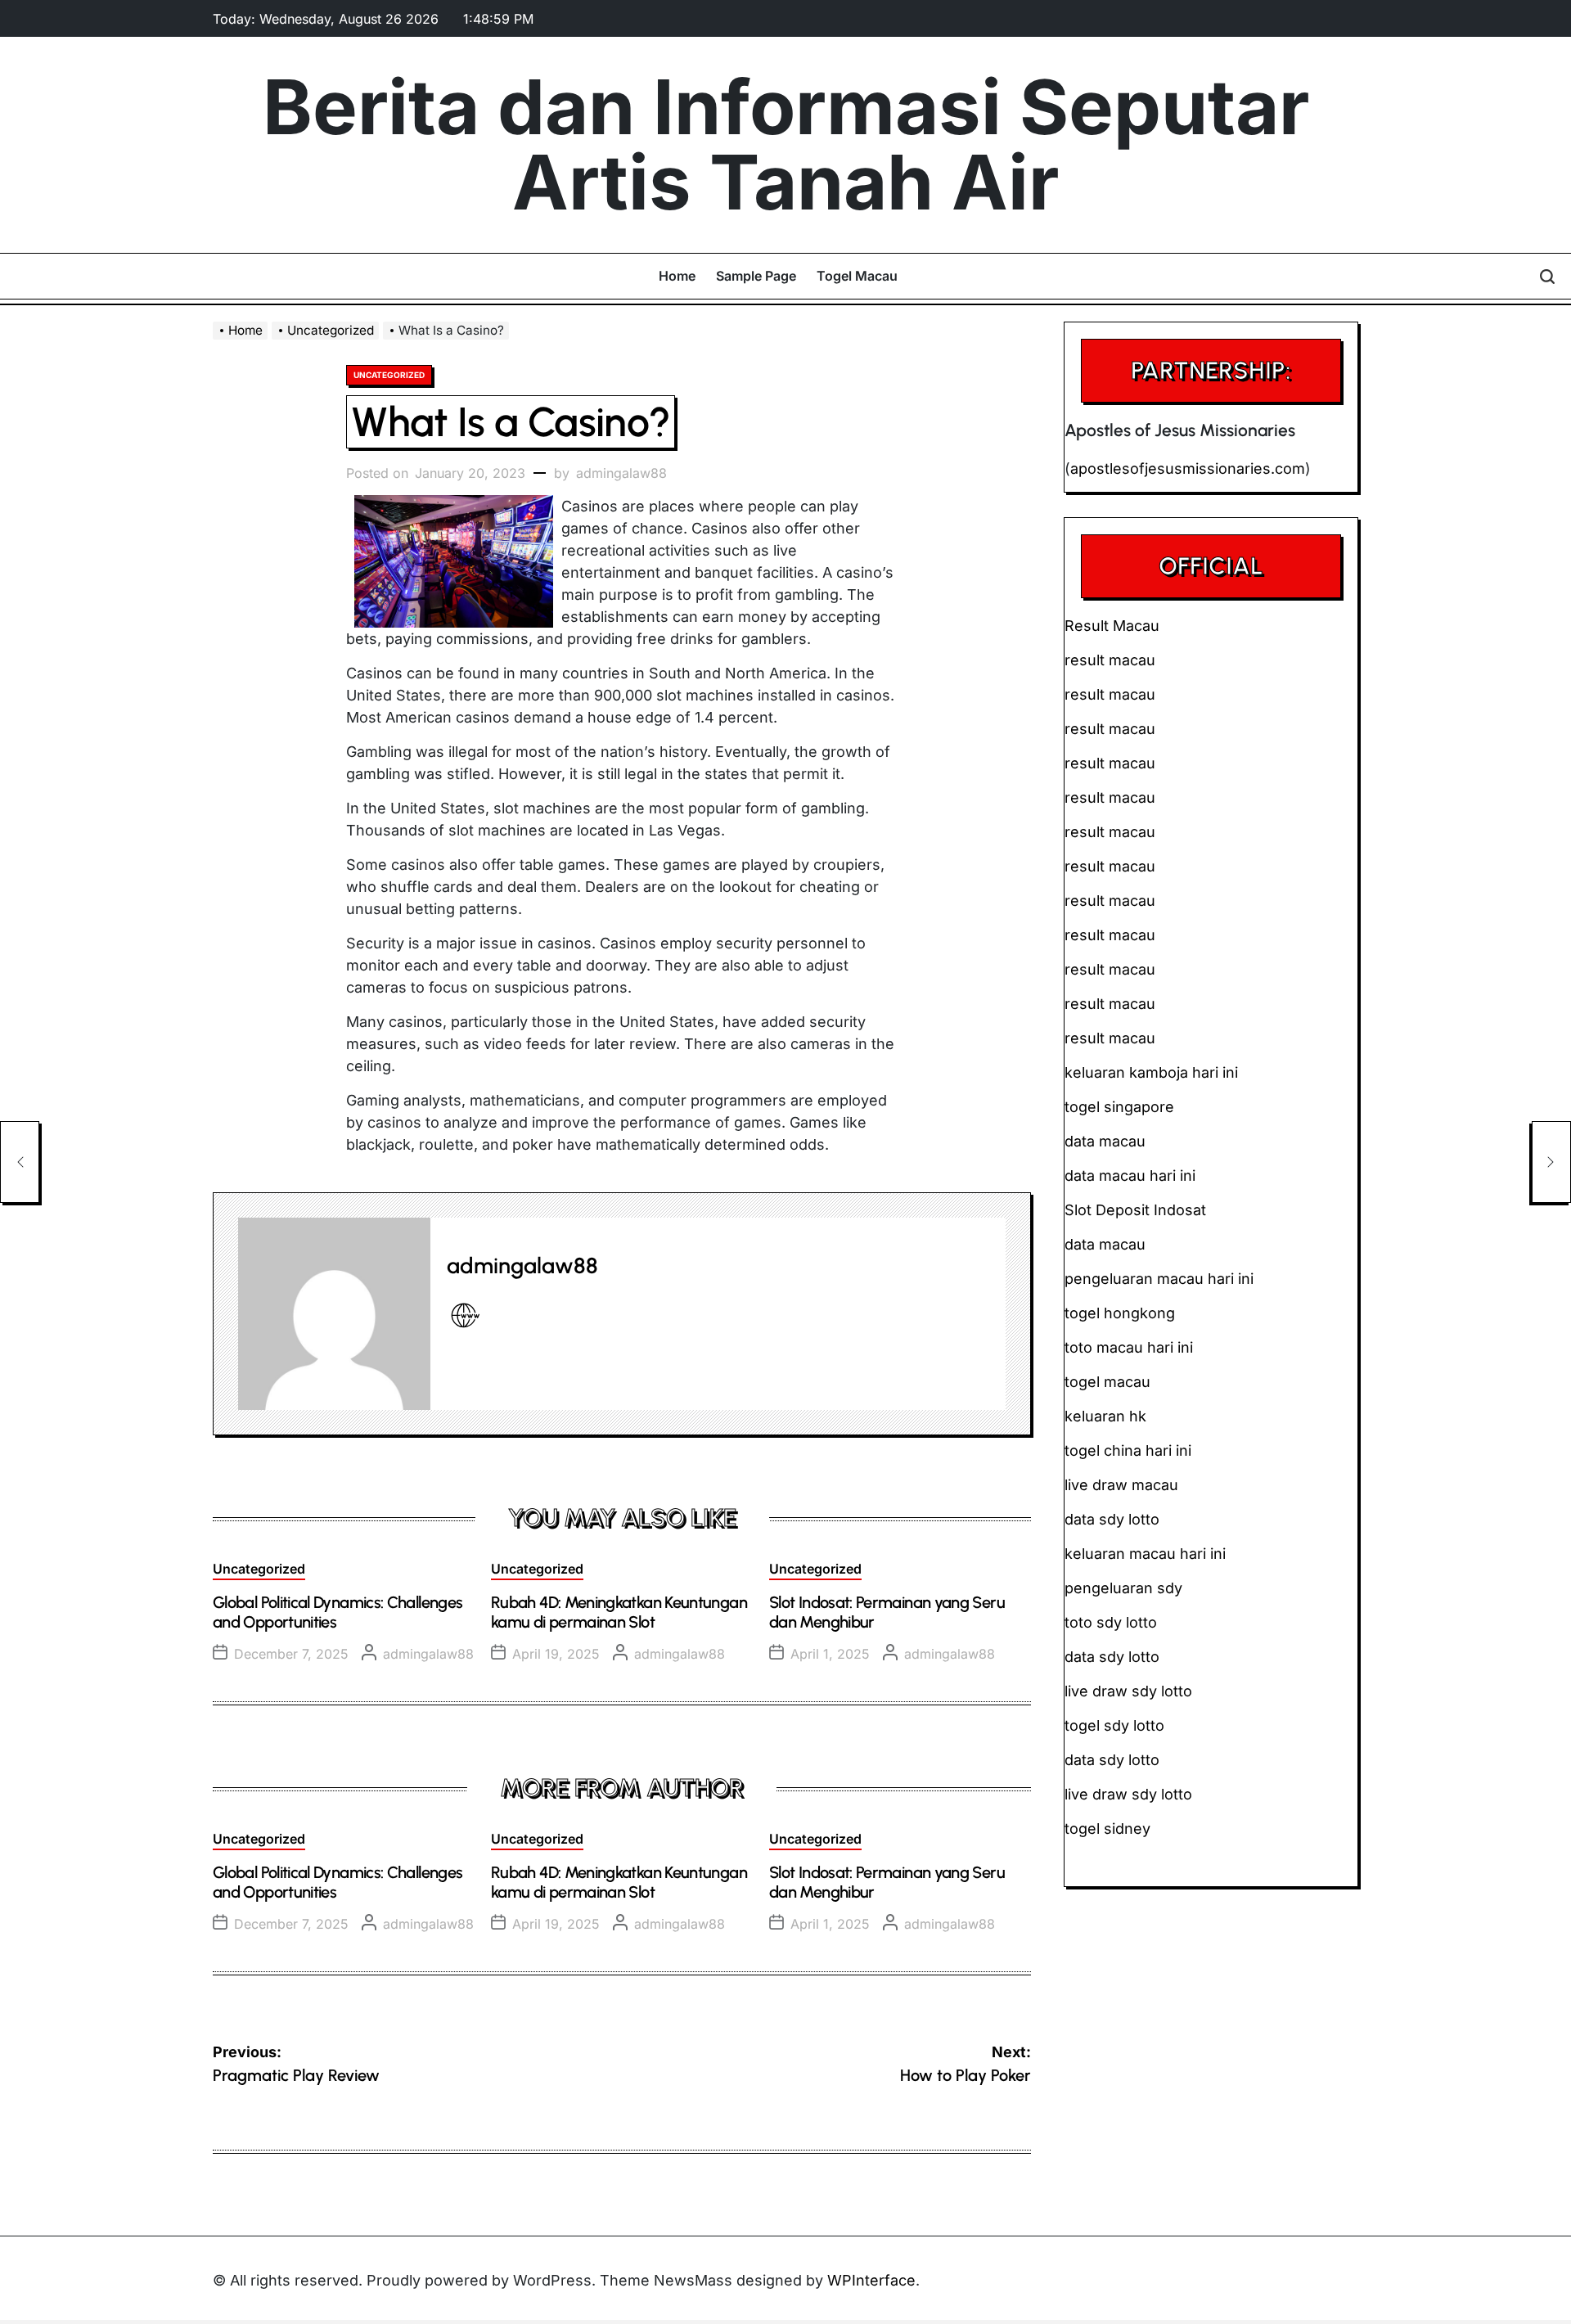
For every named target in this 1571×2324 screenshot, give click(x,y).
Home (677, 276)
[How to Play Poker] (1551, 1162)
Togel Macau (857, 276)
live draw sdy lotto (1128, 1794)
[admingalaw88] (334, 1314)
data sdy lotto (1112, 1760)
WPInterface (871, 2280)
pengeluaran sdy (1123, 1588)
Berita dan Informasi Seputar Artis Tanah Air (786, 145)
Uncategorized (389, 375)
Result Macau (1112, 626)
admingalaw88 (621, 473)
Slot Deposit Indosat (1135, 1210)
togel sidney (1107, 1829)
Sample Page (756, 276)
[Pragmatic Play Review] (20, 1162)
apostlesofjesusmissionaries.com (1188, 468)
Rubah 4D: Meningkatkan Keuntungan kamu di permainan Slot (619, 1612)
